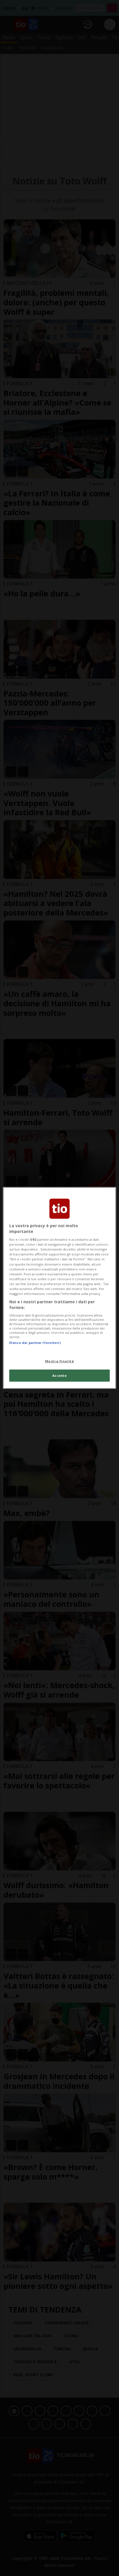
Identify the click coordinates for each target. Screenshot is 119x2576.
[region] (59, 1288)
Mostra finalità (60, 1361)
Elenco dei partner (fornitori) (35, 1343)
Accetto (60, 1375)
